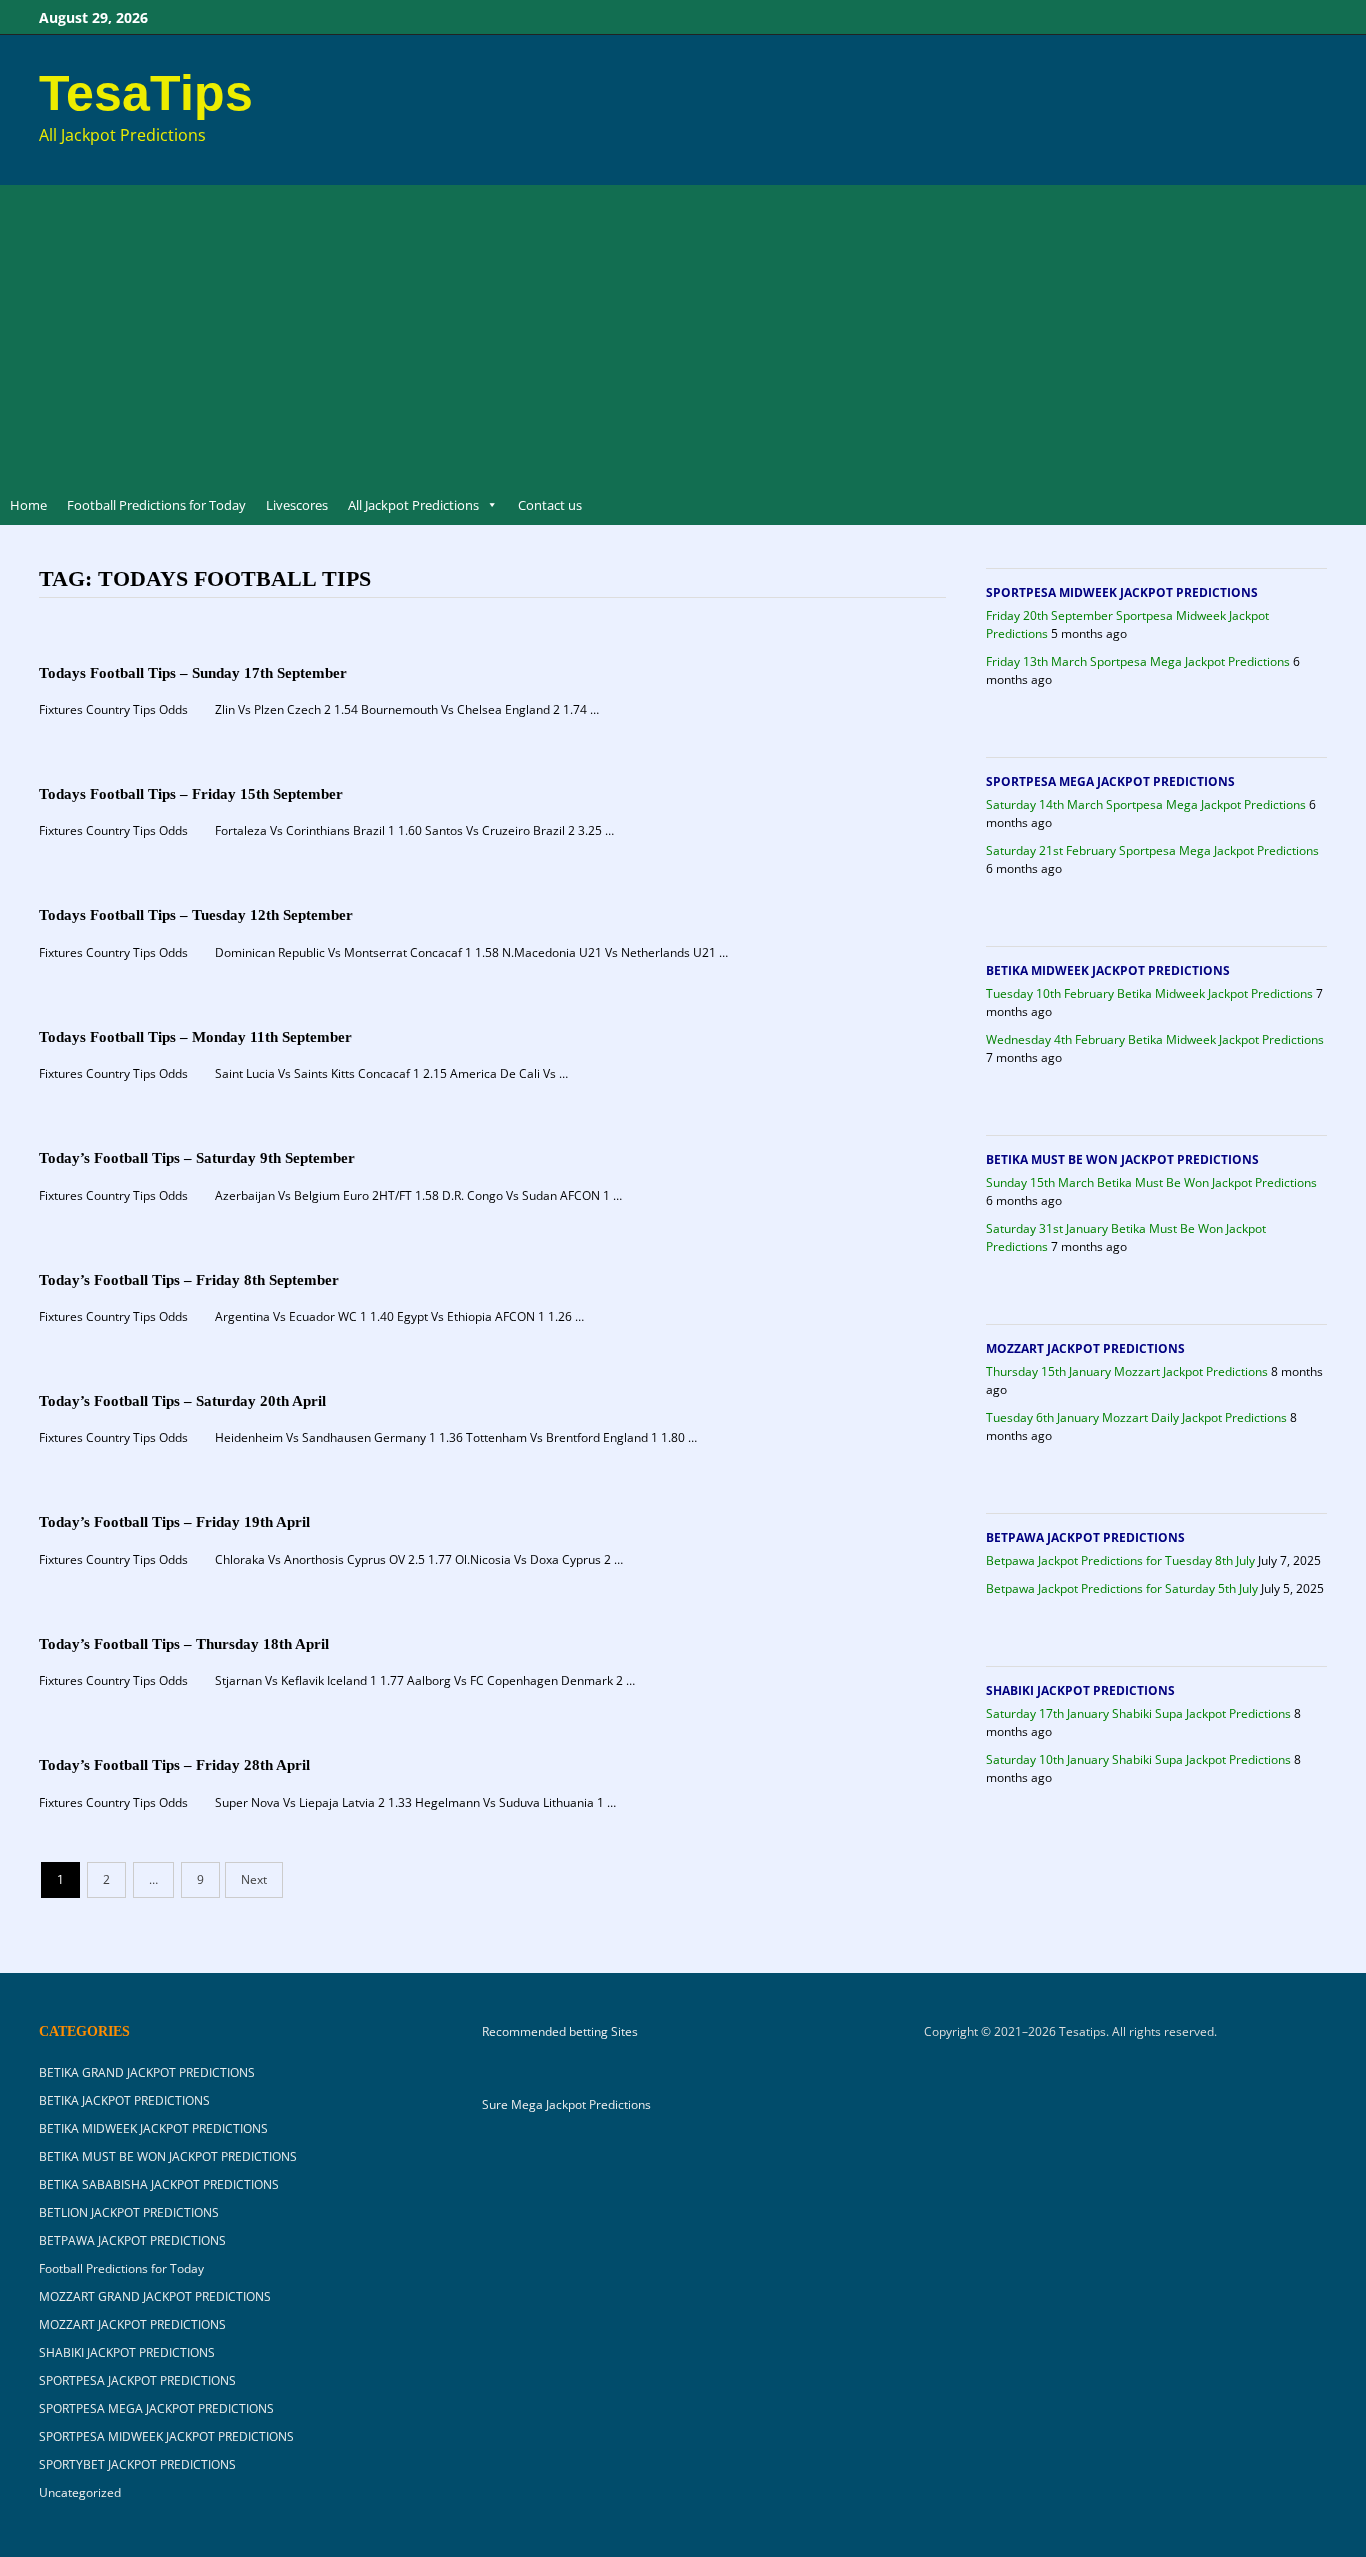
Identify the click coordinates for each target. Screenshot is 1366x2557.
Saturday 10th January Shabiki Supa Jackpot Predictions (1138, 1759)
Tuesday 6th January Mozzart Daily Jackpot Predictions (1136, 1417)
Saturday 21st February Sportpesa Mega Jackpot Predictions (1152, 850)
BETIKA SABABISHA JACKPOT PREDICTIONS (159, 2184)
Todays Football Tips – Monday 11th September (195, 1037)
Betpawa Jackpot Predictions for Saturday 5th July (1122, 1588)
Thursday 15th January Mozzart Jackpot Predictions (1127, 1371)
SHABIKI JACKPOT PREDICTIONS (1080, 1690)
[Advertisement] (683, 335)
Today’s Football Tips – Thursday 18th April (184, 1644)
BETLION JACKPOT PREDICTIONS (129, 2212)
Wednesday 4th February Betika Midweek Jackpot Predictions (1155, 1039)
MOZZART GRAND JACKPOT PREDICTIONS (155, 2296)
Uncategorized (80, 2492)
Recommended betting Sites (560, 2032)
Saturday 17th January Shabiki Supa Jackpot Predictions (1138, 1713)
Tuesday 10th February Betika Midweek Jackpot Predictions (1149, 993)
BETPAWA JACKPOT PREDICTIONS (1085, 1537)
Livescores (297, 505)
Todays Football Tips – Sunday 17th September (193, 673)
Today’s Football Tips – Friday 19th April (174, 1522)
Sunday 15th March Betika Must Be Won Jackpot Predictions (1151, 1182)
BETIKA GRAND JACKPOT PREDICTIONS (147, 2072)
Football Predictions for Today (156, 505)
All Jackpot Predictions (413, 505)
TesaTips (146, 93)
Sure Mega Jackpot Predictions (566, 2104)
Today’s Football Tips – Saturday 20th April (182, 1401)
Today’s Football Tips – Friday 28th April (174, 1765)
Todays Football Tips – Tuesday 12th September (196, 915)
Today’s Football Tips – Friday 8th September (189, 1280)
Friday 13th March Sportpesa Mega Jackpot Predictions (1138, 661)
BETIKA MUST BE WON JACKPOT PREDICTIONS (1122, 1159)
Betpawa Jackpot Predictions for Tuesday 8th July (1120, 1560)
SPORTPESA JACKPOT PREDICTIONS (137, 2380)
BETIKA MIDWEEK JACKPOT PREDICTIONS (1108, 970)
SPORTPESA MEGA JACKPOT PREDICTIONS (1110, 781)
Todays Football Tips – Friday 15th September (191, 794)
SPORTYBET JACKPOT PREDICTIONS (137, 2464)
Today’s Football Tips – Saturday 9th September (197, 1158)
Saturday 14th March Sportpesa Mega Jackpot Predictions (1146, 804)
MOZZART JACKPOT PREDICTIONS (1085, 1348)
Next (254, 1879)
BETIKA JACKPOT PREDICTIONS (124, 2100)
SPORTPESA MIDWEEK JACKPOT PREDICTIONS (1122, 592)
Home (28, 505)
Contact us (550, 505)
